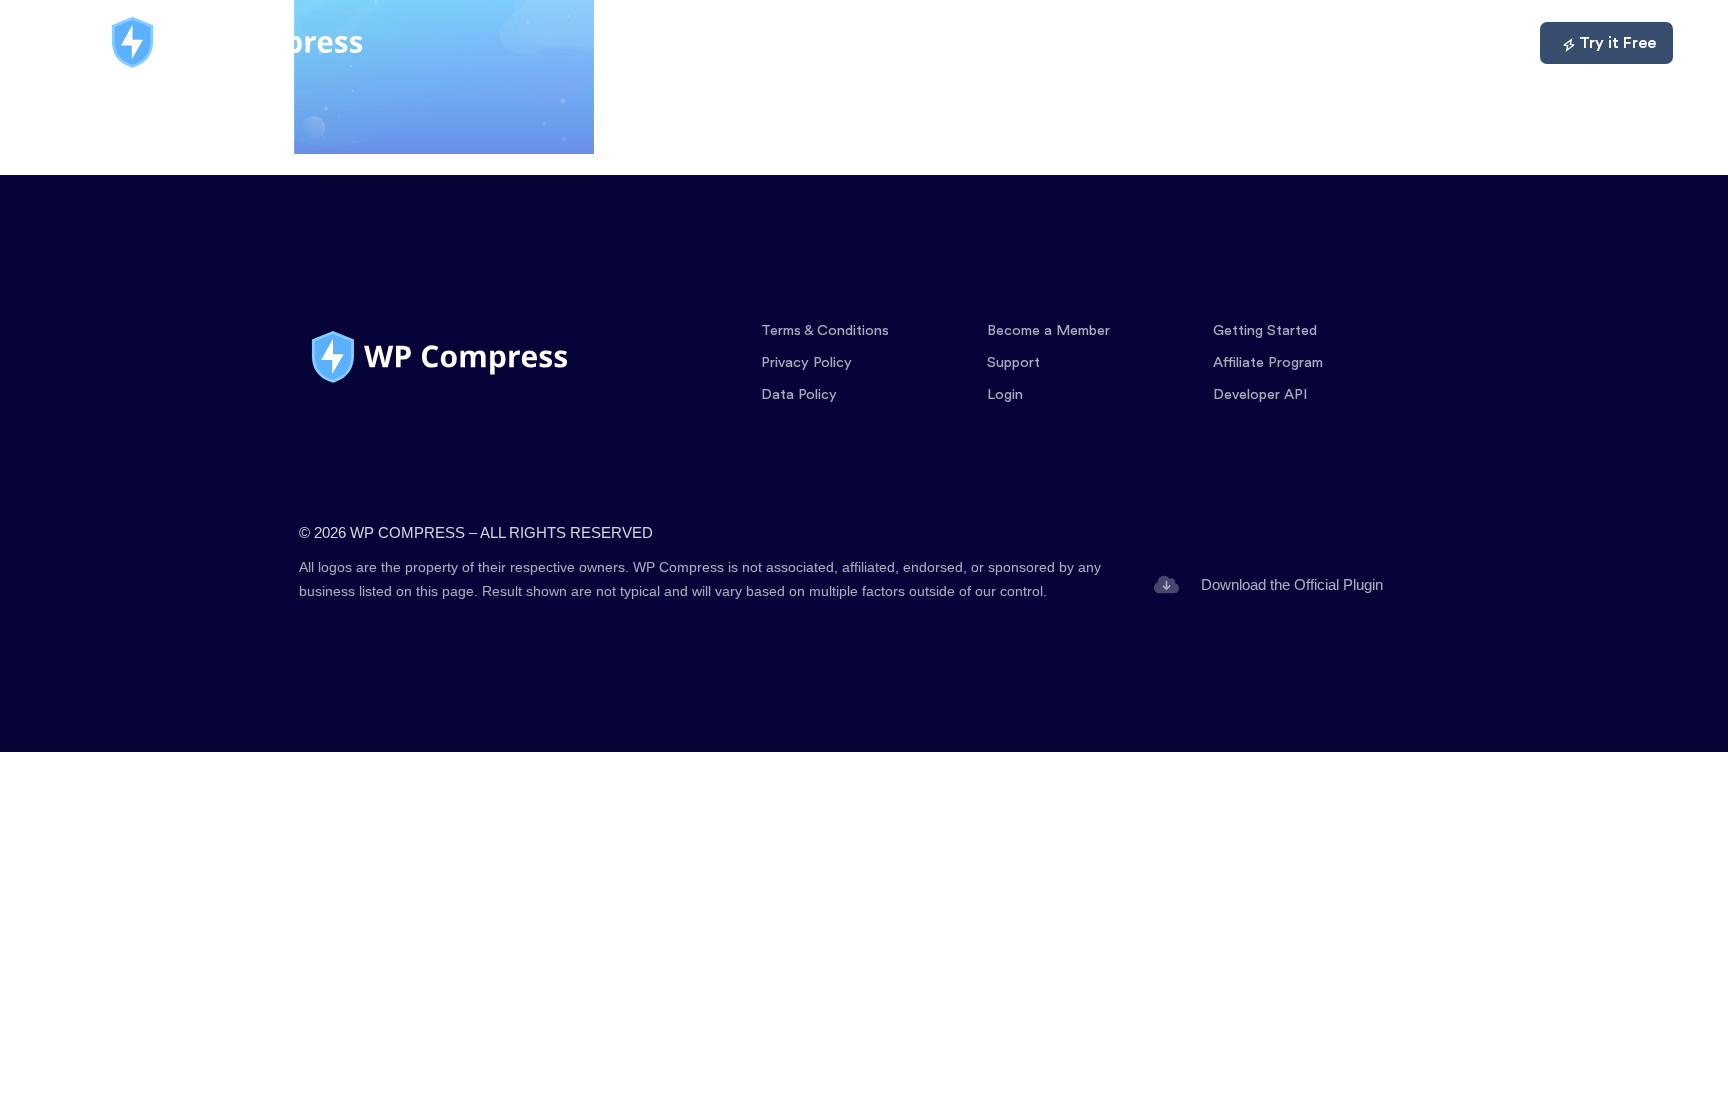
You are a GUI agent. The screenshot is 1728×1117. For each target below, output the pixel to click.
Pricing (1184, 43)
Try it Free (1617, 43)
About (1390, 43)
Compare (1288, 43)
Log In (1480, 43)
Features (1082, 43)
